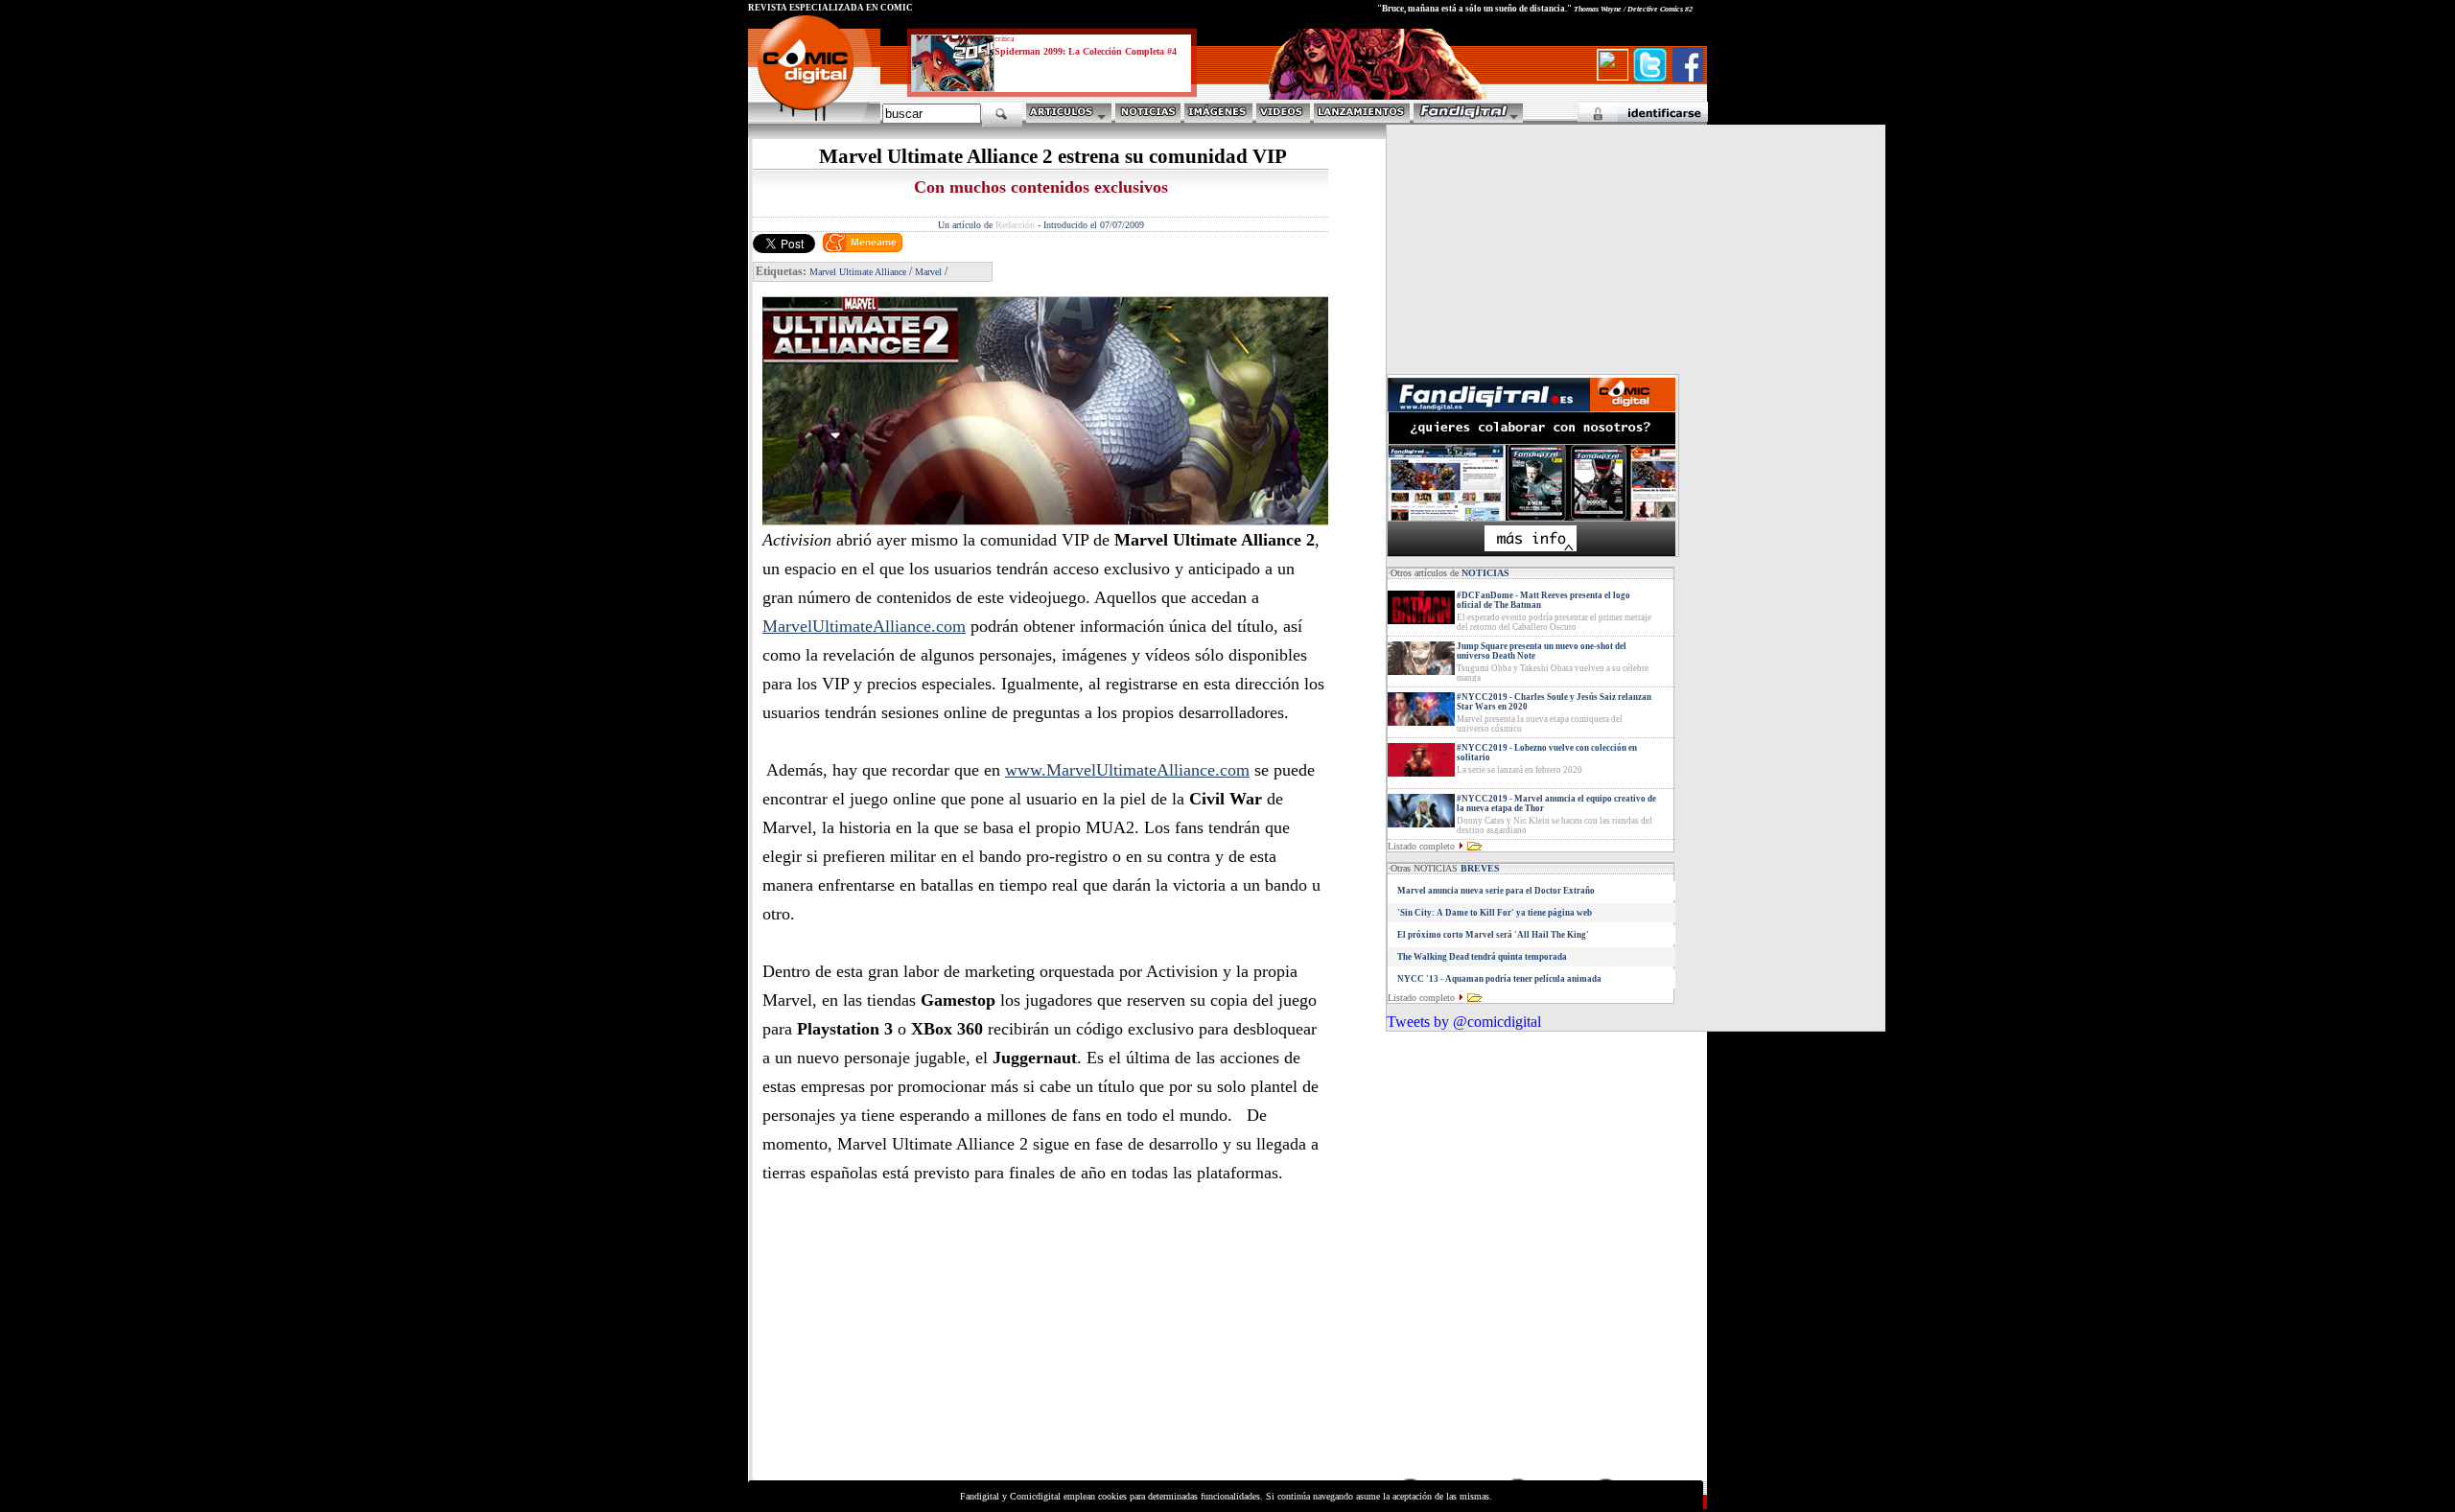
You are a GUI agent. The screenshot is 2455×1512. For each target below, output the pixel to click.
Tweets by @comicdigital (1464, 1022)
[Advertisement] (926, 1341)
